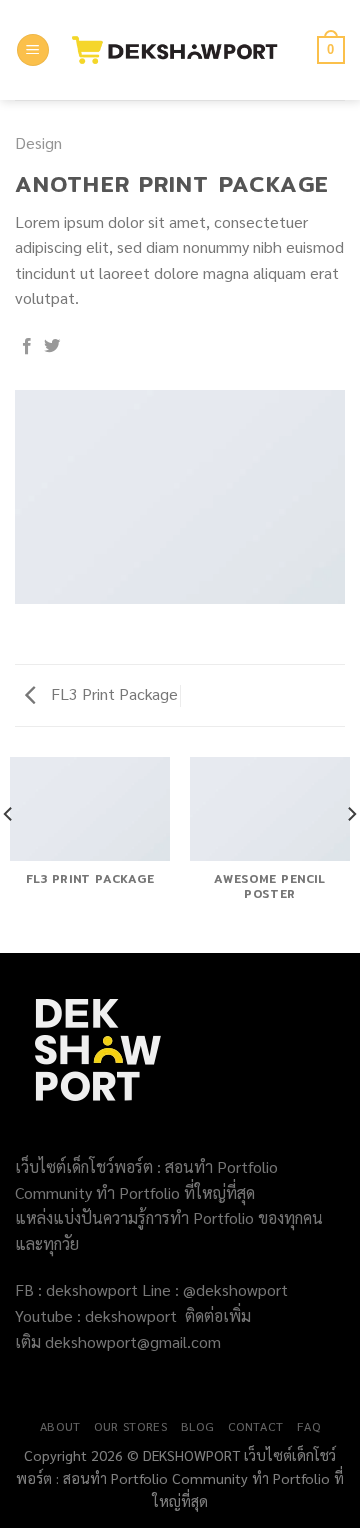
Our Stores (130, 1426)
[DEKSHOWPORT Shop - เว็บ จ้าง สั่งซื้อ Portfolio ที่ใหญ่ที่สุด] (183, 50)
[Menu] (33, 50)
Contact (256, 1426)
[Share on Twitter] (52, 347)
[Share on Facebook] (27, 347)
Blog (197, 1426)
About (60, 1426)
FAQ (308, 1426)
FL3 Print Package (112, 693)
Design (38, 142)
